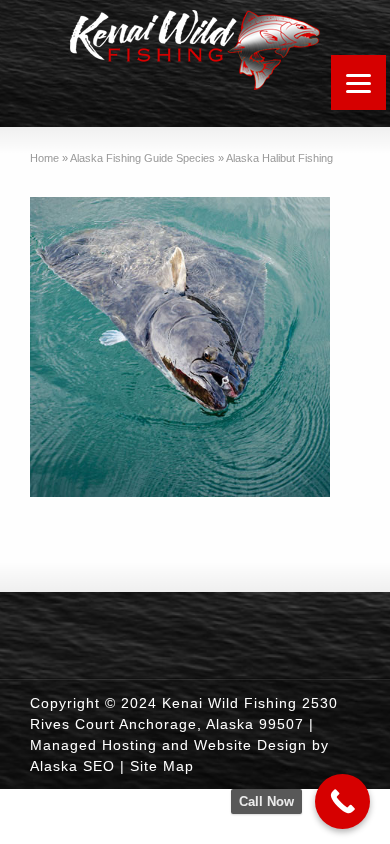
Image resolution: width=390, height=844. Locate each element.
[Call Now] (342, 801)
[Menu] (358, 82)
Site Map (162, 766)
